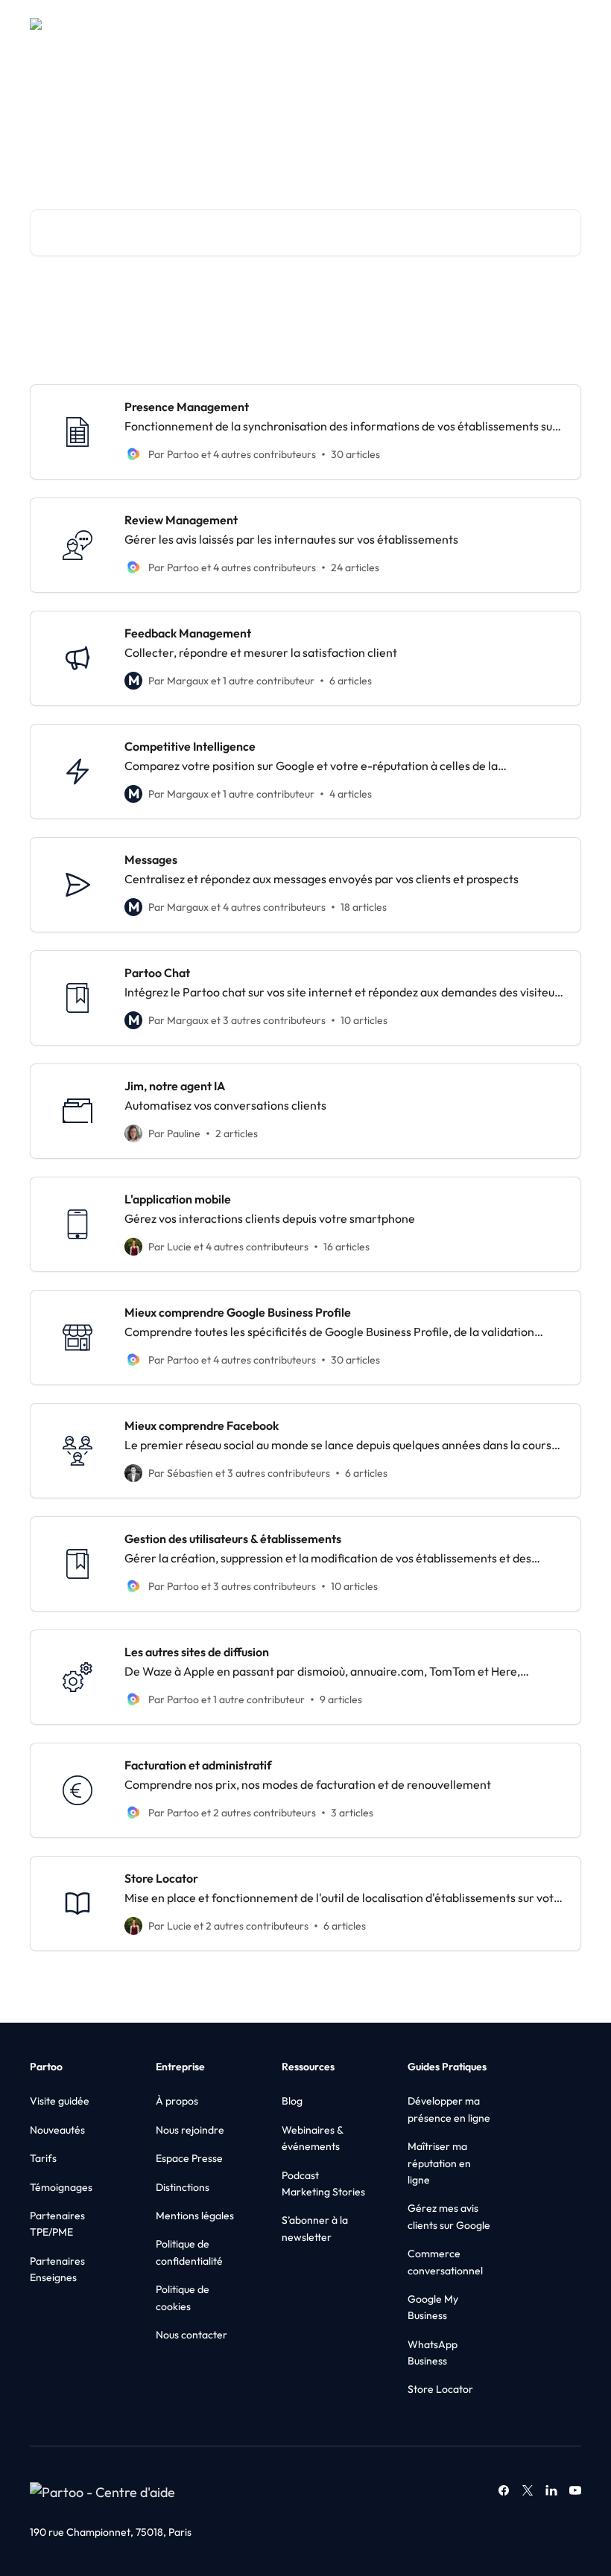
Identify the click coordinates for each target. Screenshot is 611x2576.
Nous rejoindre (190, 2130)
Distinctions (183, 2187)
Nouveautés (57, 2130)
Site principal (463, 24)
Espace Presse (189, 2158)
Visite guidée (60, 2101)
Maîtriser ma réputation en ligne (439, 2163)
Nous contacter (191, 2335)
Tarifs (43, 2158)
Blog (292, 2101)
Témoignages (61, 2187)
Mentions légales (195, 2216)
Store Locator (440, 2389)
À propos (177, 2101)
